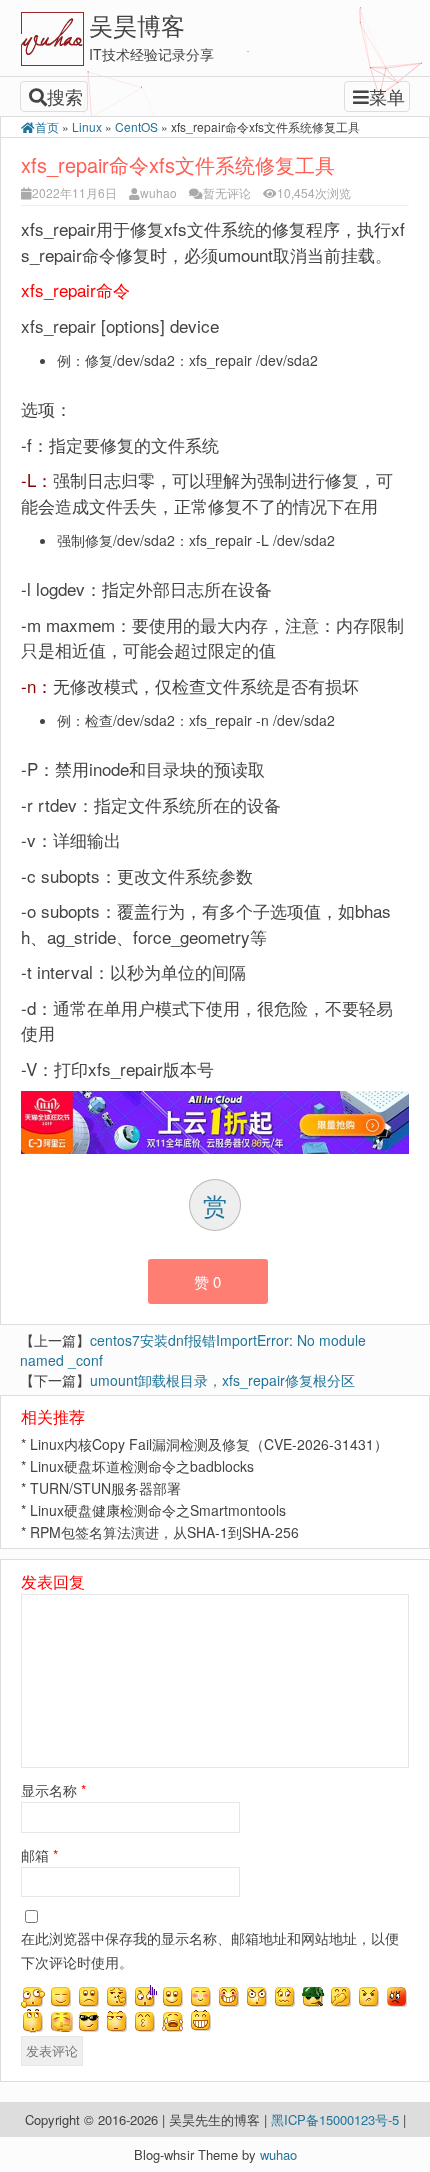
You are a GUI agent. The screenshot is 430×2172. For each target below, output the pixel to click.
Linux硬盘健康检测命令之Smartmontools (158, 1510)
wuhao (158, 192)
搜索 (65, 96)
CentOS (136, 126)
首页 (47, 126)
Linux (87, 126)
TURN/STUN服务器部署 (105, 1488)
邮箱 (39, 1855)
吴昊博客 (137, 24)
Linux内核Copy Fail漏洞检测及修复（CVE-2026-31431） (209, 1444)
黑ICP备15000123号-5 (337, 2119)
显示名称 (53, 1790)
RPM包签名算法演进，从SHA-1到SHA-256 (164, 1532)
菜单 (387, 96)
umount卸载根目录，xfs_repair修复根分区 (222, 1380)
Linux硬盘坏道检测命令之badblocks (142, 1466)
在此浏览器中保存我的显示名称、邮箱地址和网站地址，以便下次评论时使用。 (210, 1950)
